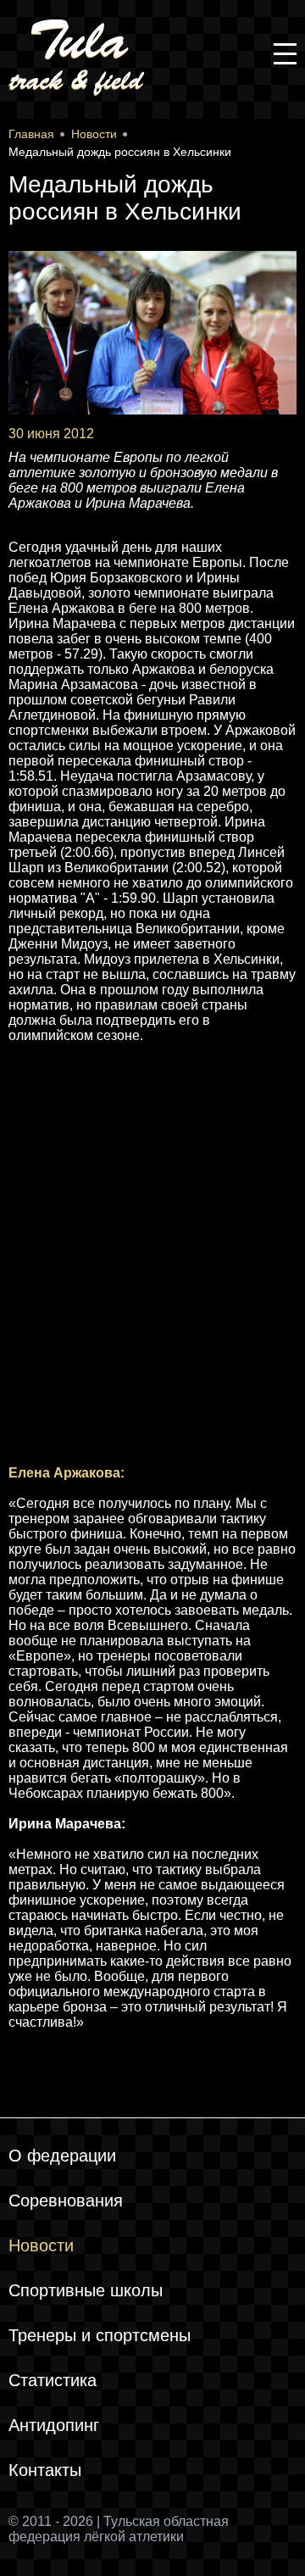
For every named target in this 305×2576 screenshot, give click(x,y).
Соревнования (66, 2200)
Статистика (53, 2380)
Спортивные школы (86, 2290)
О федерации (62, 2156)
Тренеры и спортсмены (100, 2335)
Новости (41, 2245)
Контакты (45, 2470)
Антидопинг (54, 2425)
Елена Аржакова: (67, 1473)
